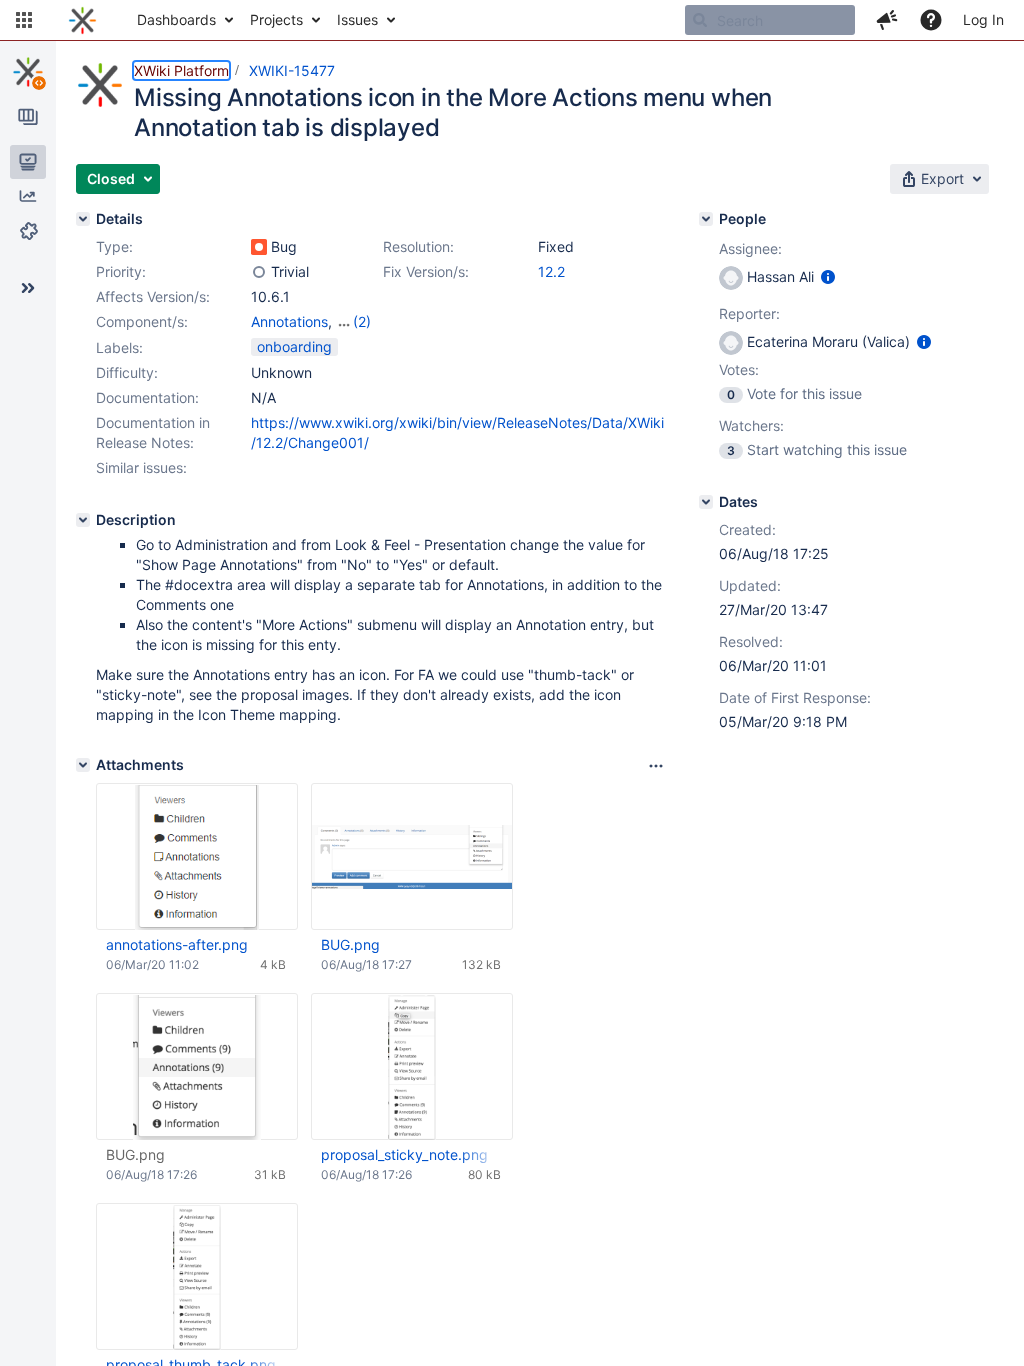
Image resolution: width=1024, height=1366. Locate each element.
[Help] (931, 20)
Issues (357, 19)
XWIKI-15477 (292, 70)
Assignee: (750, 248)
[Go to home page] (82, 20)
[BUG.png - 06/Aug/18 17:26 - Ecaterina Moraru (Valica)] (197, 1067)
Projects (276, 19)
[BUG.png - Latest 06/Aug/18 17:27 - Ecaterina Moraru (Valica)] (412, 856)
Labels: (119, 347)
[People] (706, 219)
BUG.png (350, 944)
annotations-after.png (177, 944)
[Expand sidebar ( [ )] (28, 288)
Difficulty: (127, 372)
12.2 (551, 271)
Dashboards (176, 19)
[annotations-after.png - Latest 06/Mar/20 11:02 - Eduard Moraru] (197, 857)
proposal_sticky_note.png (404, 1154)
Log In (983, 19)
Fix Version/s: (426, 271)
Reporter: (749, 313)
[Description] (83, 520)
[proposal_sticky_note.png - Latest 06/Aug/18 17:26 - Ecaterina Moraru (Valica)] (412, 1067)
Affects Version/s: (153, 296)
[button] (24, 20)
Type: (114, 246)
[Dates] (706, 502)
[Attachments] (83, 765)
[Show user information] (828, 276)
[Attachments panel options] (656, 766)
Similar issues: (141, 467)
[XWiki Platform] (28, 72)
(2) (362, 321)
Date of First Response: (795, 697)
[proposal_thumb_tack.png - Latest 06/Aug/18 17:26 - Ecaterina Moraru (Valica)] (197, 1277)
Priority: (121, 271)
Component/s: (142, 321)
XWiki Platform (181, 70)
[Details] (83, 219)
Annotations (289, 321)
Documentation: (147, 397)
